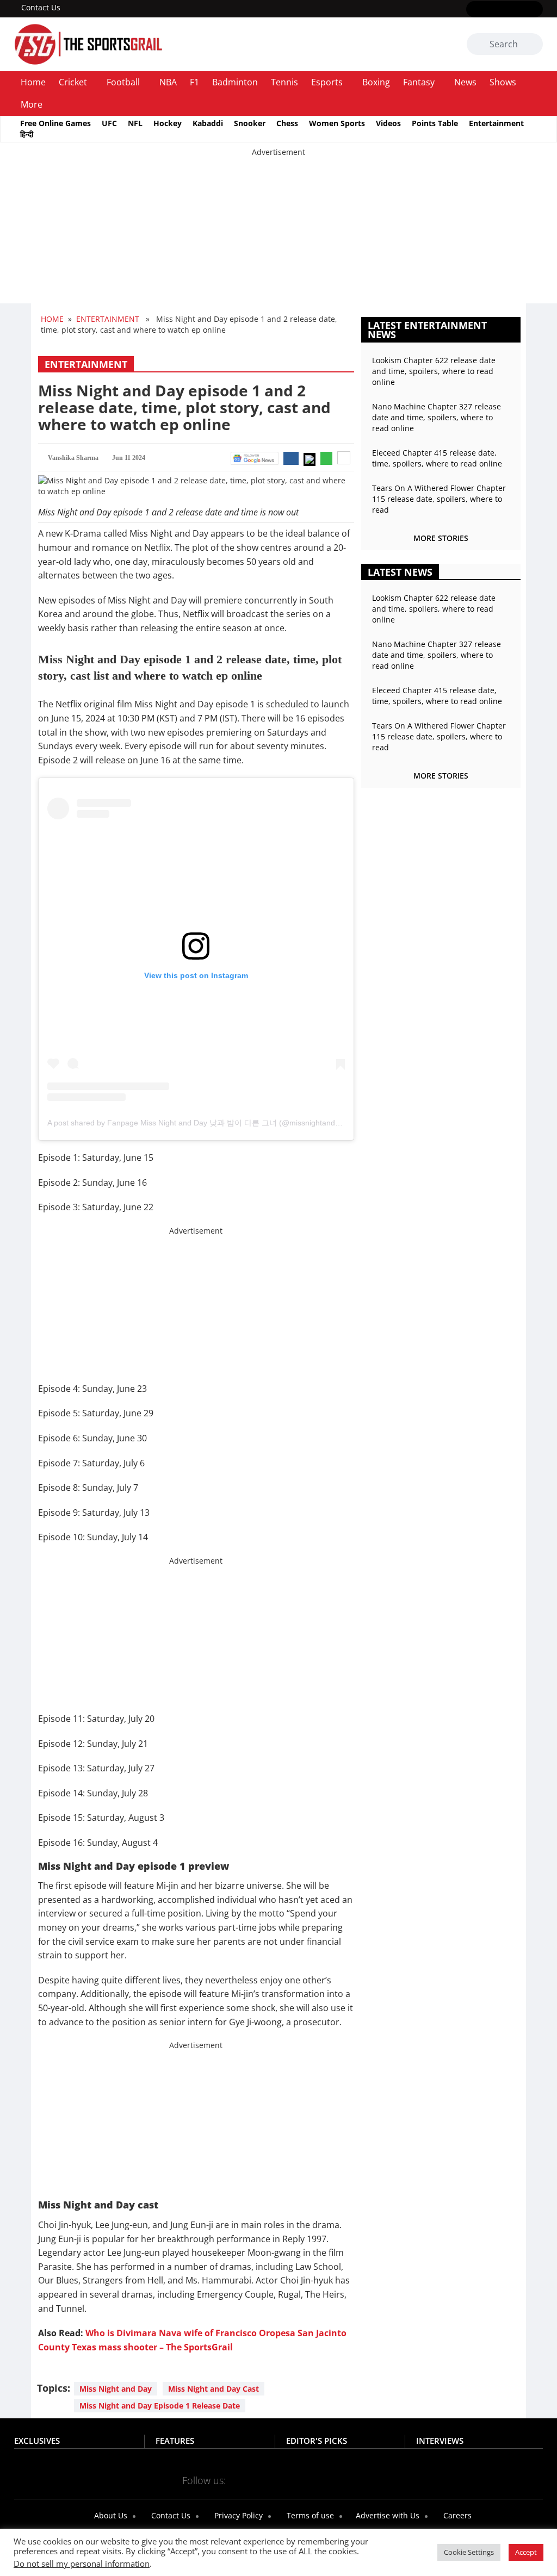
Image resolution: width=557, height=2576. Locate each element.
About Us (110, 2515)
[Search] (533, 45)
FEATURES (175, 2441)
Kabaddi (208, 123)
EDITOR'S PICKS (317, 2441)
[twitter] (489, 10)
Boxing (376, 82)
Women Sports (337, 123)
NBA (168, 82)
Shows (503, 82)
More (32, 104)
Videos (388, 123)
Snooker (250, 123)
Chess (287, 123)
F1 (194, 82)
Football (123, 82)
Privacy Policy (237, 2515)
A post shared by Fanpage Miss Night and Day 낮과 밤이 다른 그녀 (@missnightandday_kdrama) (214, 1123)
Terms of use (309, 2515)
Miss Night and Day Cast (213, 2389)
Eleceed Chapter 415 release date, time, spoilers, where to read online (437, 458)
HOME (52, 319)
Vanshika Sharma (73, 458)
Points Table (435, 123)
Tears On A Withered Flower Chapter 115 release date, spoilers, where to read (439, 499)
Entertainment (496, 123)
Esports (327, 82)
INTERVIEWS (440, 2441)
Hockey (168, 123)
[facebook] (473, 10)
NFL (135, 123)
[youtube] (520, 10)
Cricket (73, 82)
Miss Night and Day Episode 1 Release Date (160, 2406)
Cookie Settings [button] (469, 2552)
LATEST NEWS (400, 572)
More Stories (441, 538)
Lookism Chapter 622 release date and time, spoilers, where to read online (434, 371)
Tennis (284, 82)
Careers (456, 2515)
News (465, 82)
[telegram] (310, 2480)
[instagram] (505, 10)
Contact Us (41, 7)
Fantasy (419, 82)
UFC (109, 123)
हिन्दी (27, 134)
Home (33, 82)
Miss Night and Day (116, 2389)
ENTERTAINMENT (108, 319)
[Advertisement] (278, 234)
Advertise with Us (386, 2515)
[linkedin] (536, 10)
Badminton (235, 82)
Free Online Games (55, 123)
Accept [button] (526, 2552)
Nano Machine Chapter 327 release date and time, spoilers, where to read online (437, 417)
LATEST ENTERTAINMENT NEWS (427, 330)
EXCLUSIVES (37, 2441)
